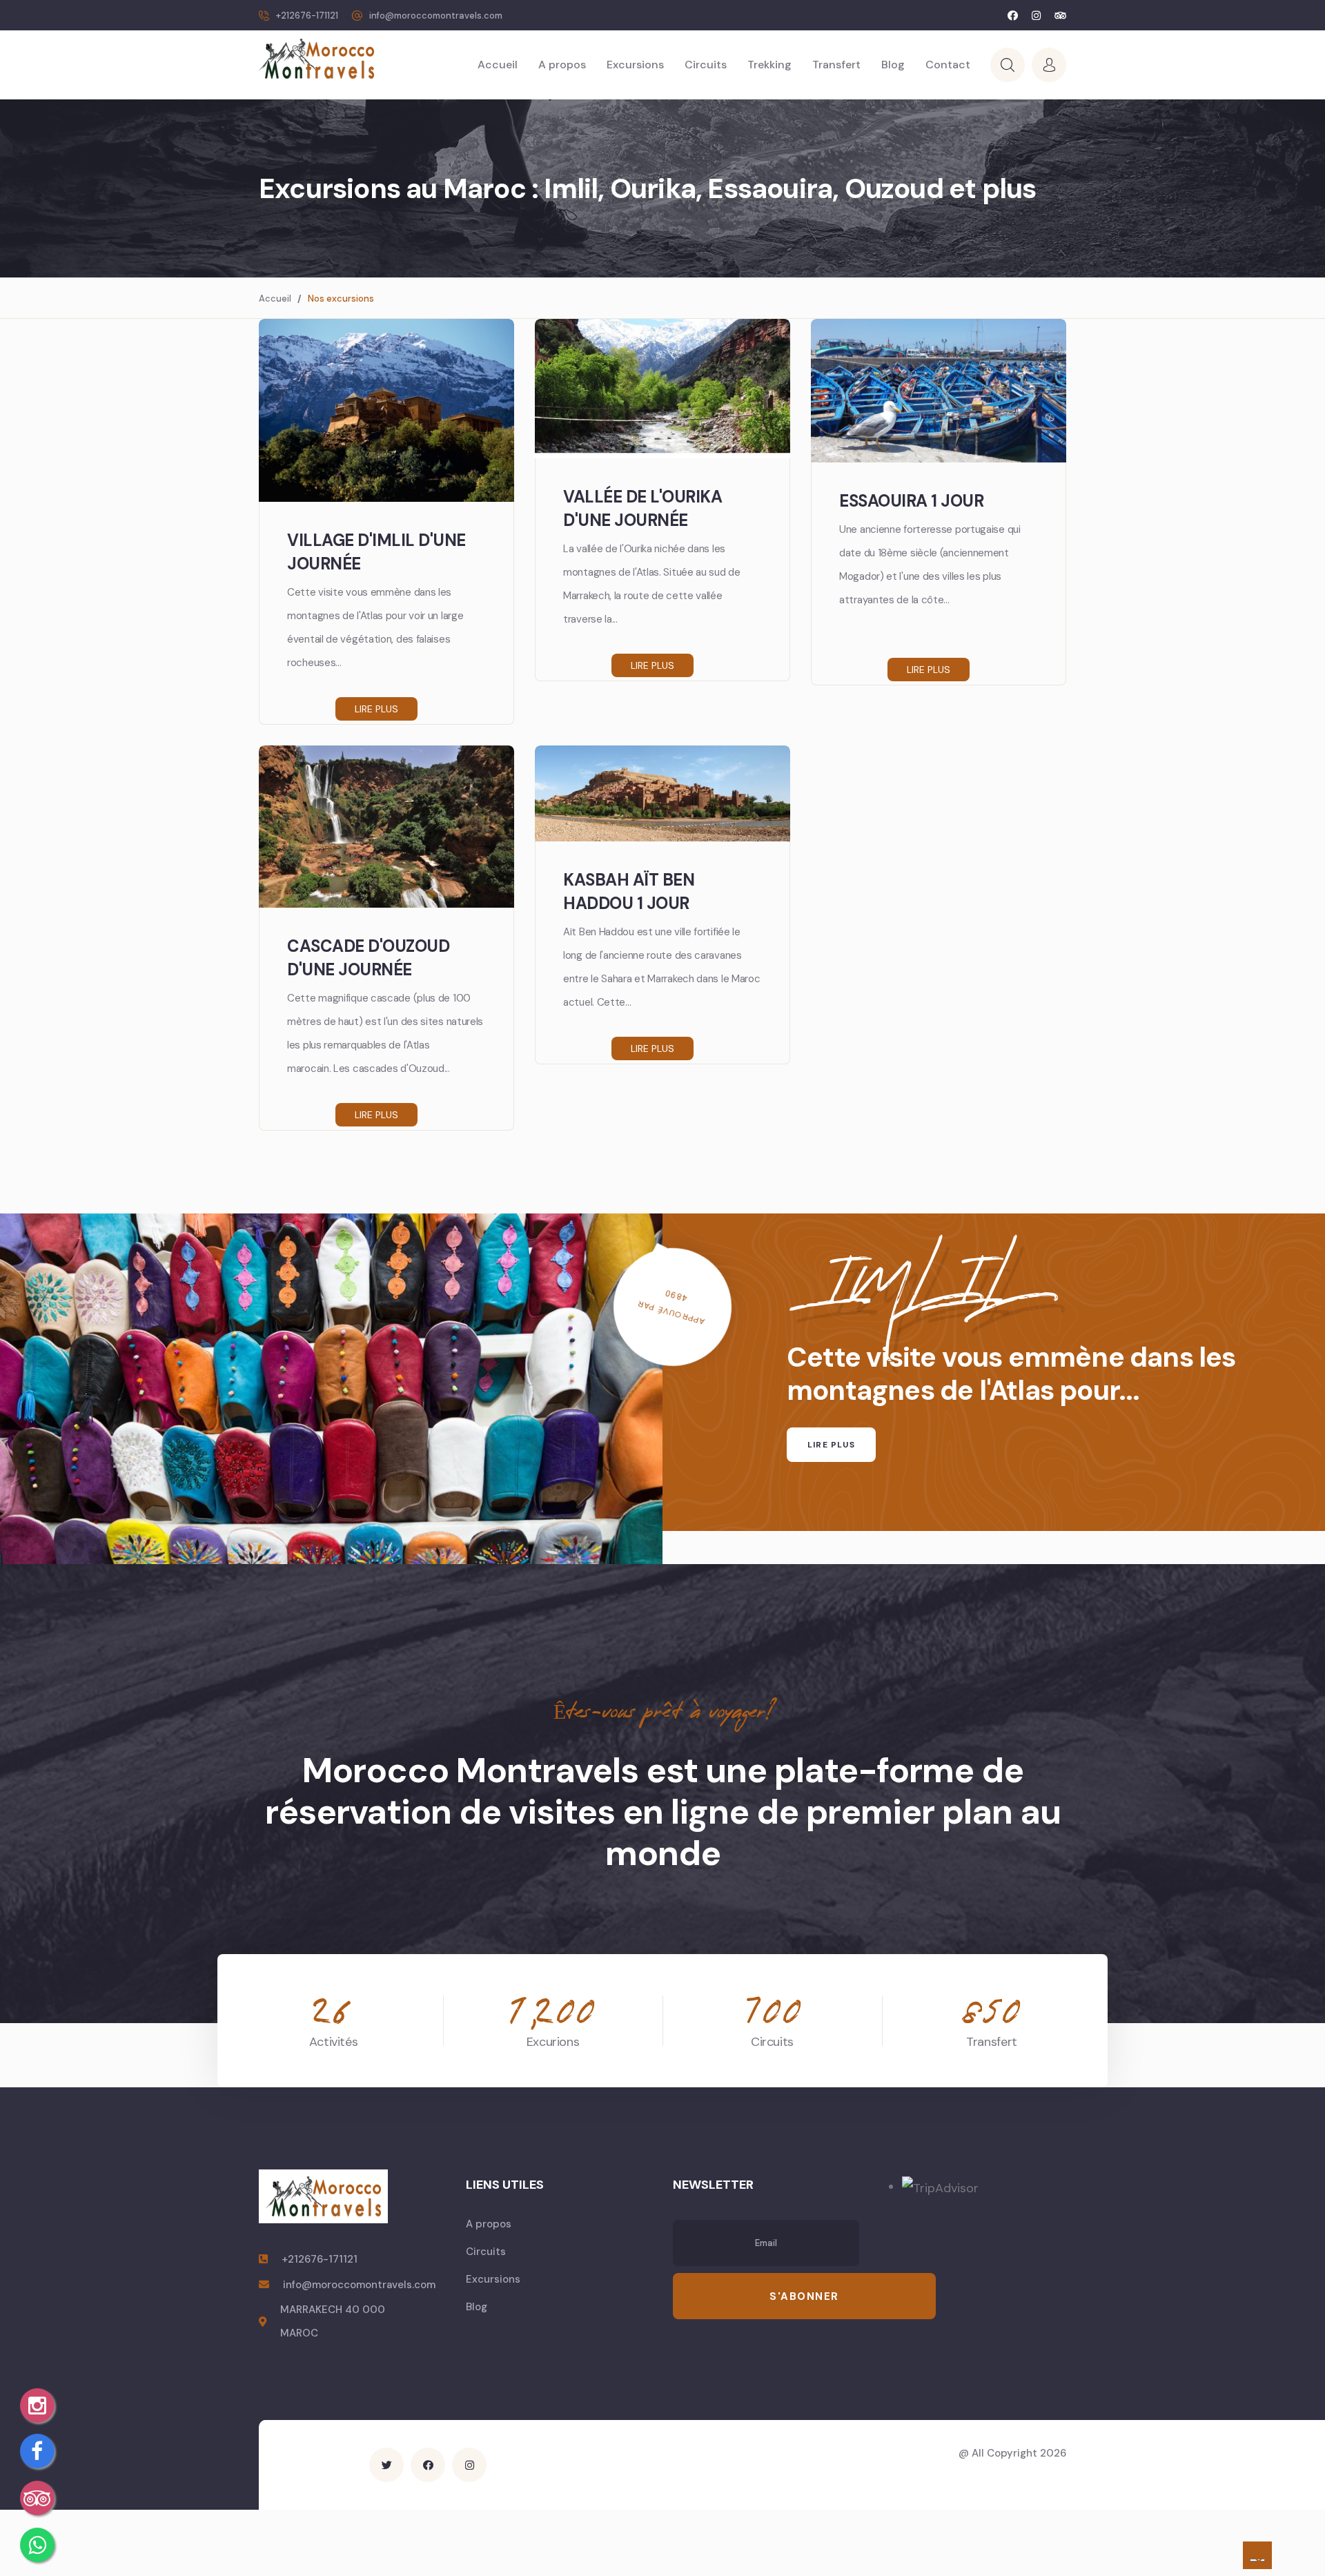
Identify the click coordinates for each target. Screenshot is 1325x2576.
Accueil (498, 65)
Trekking (769, 65)
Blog (893, 65)
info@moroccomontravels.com (436, 16)
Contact (948, 65)
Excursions (635, 65)
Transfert (836, 65)
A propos (562, 65)
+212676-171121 (307, 16)
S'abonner (804, 2296)
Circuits (706, 65)
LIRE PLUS (831, 1445)
